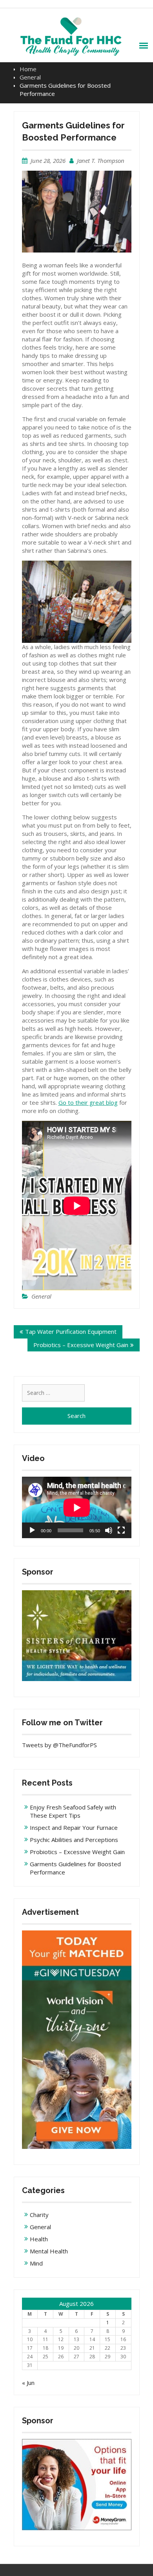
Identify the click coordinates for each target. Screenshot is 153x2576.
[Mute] (109, 1530)
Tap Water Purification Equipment (71, 1331)
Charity (39, 2215)
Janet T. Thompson (101, 161)
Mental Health (49, 2251)
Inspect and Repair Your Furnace (74, 1827)
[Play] (32, 1530)
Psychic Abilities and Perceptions (74, 1840)
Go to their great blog (88, 1102)
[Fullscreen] (121, 1530)
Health (39, 2239)
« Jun (28, 2383)
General (41, 1296)
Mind (36, 2263)
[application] (77, 1507)
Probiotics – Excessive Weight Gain (81, 1345)
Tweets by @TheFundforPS (59, 1745)
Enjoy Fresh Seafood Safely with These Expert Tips (73, 1811)
